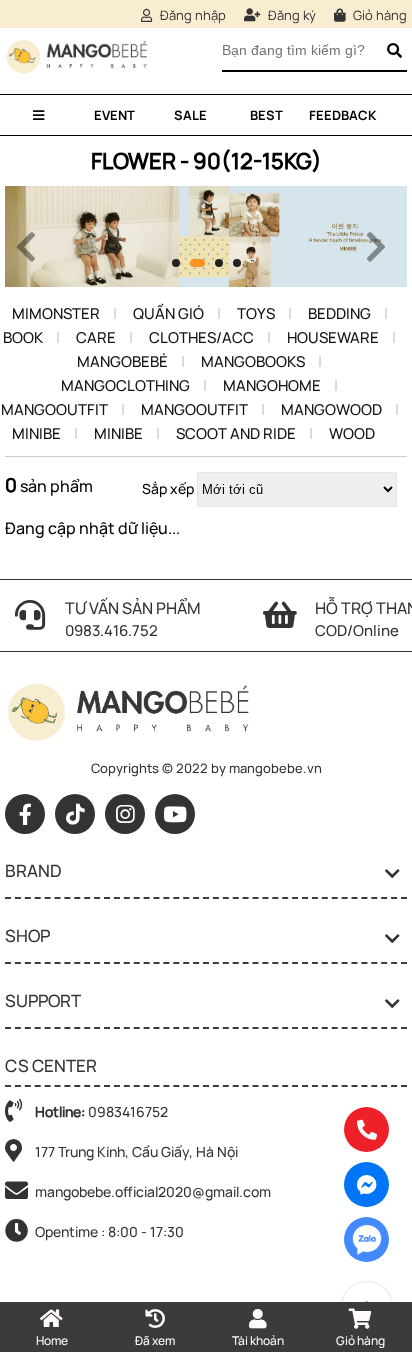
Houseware (333, 337)
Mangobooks (253, 361)
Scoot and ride (236, 433)
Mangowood (331, 409)
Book (23, 337)
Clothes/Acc (201, 337)
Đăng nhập (191, 15)
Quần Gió (168, 313)
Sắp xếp (168, 488)
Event (114, 115)
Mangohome (272, 385)
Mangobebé (122, 361)
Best (266, 115)
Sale (190, 115)
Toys (256, 313)
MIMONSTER (56, 313)
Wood (352, 433)
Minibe (36, 433)
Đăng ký (290, 15)
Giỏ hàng (378, 15)
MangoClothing (125, 385)
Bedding (339, 313)
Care (96, 337)
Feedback (342, 115)
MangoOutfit (54, 409)
